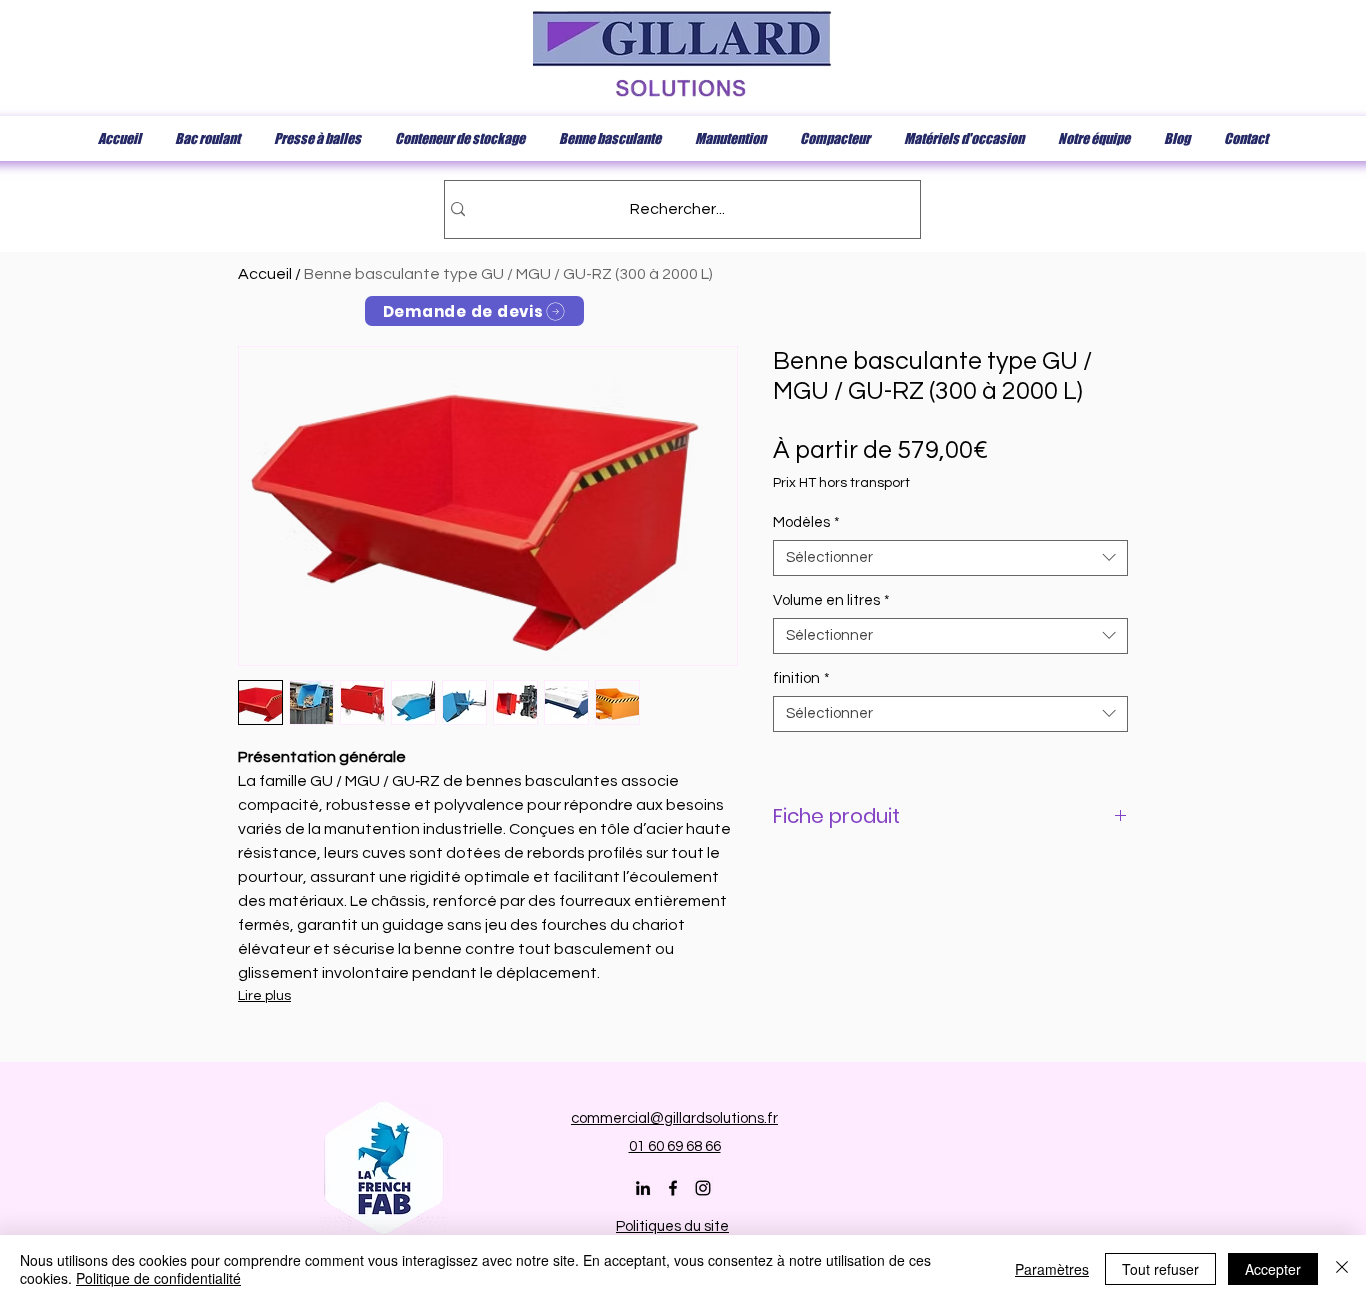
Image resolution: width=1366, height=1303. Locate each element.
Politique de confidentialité (158, 1278)
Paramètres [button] (1052, 1269)
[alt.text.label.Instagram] (703, 1188)
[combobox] (950, 558)
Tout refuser (1160, 1269)
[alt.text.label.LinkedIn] (643, 1188)
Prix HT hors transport (841, 483)
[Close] (1342, 1269)
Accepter (1273, 1269)
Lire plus (264, 996)
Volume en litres (831, 600)
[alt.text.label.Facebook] (673, 1188)
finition (801, 678)
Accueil (265, 274)
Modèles (806, 522)
